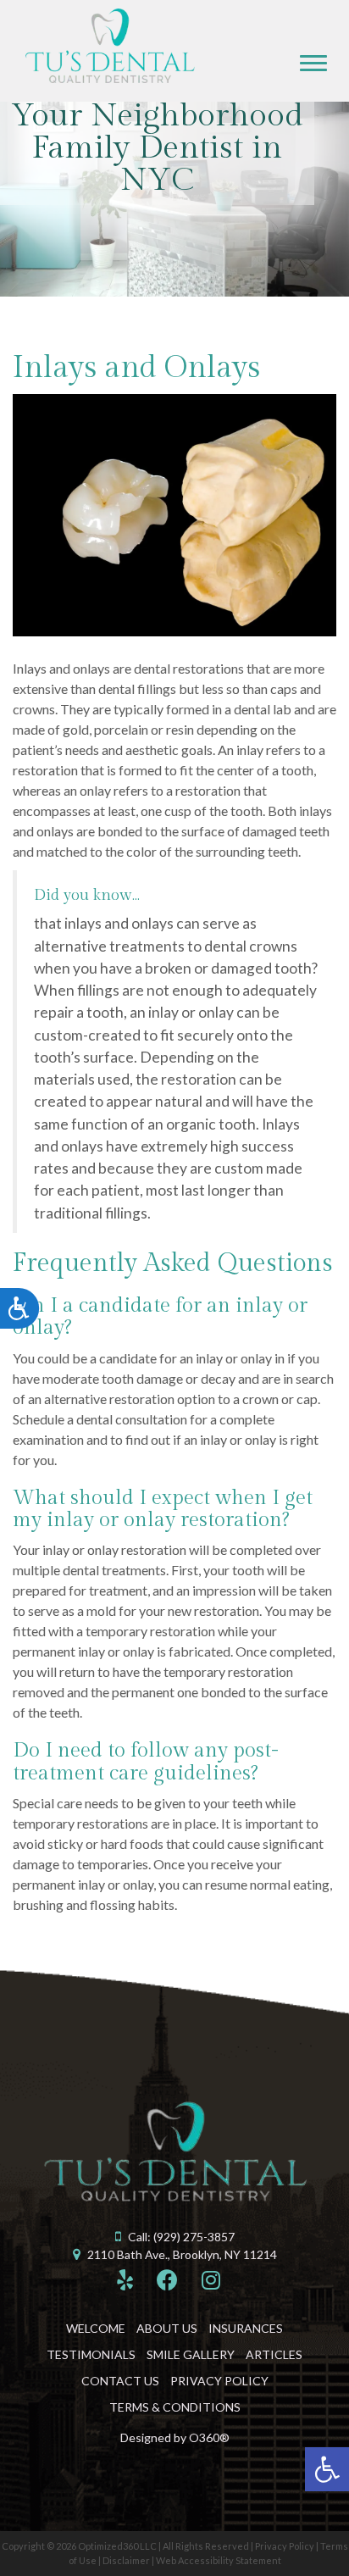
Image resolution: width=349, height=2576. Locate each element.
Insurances (246, 2328)
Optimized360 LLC (117, 2546)
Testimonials (91, 2354)
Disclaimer (126, 2560)
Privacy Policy (219, 2381)
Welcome (96, 2328)
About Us (167, 2328)
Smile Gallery (191, 2354)
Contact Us (120, 2381)
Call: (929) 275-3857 (181, 2237)
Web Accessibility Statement (219, 2560)
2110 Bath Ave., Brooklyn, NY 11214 (182, 2254)
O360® (209, 2437)
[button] (327, 2469)
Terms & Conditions (175, 2407)
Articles (274, 2354)
